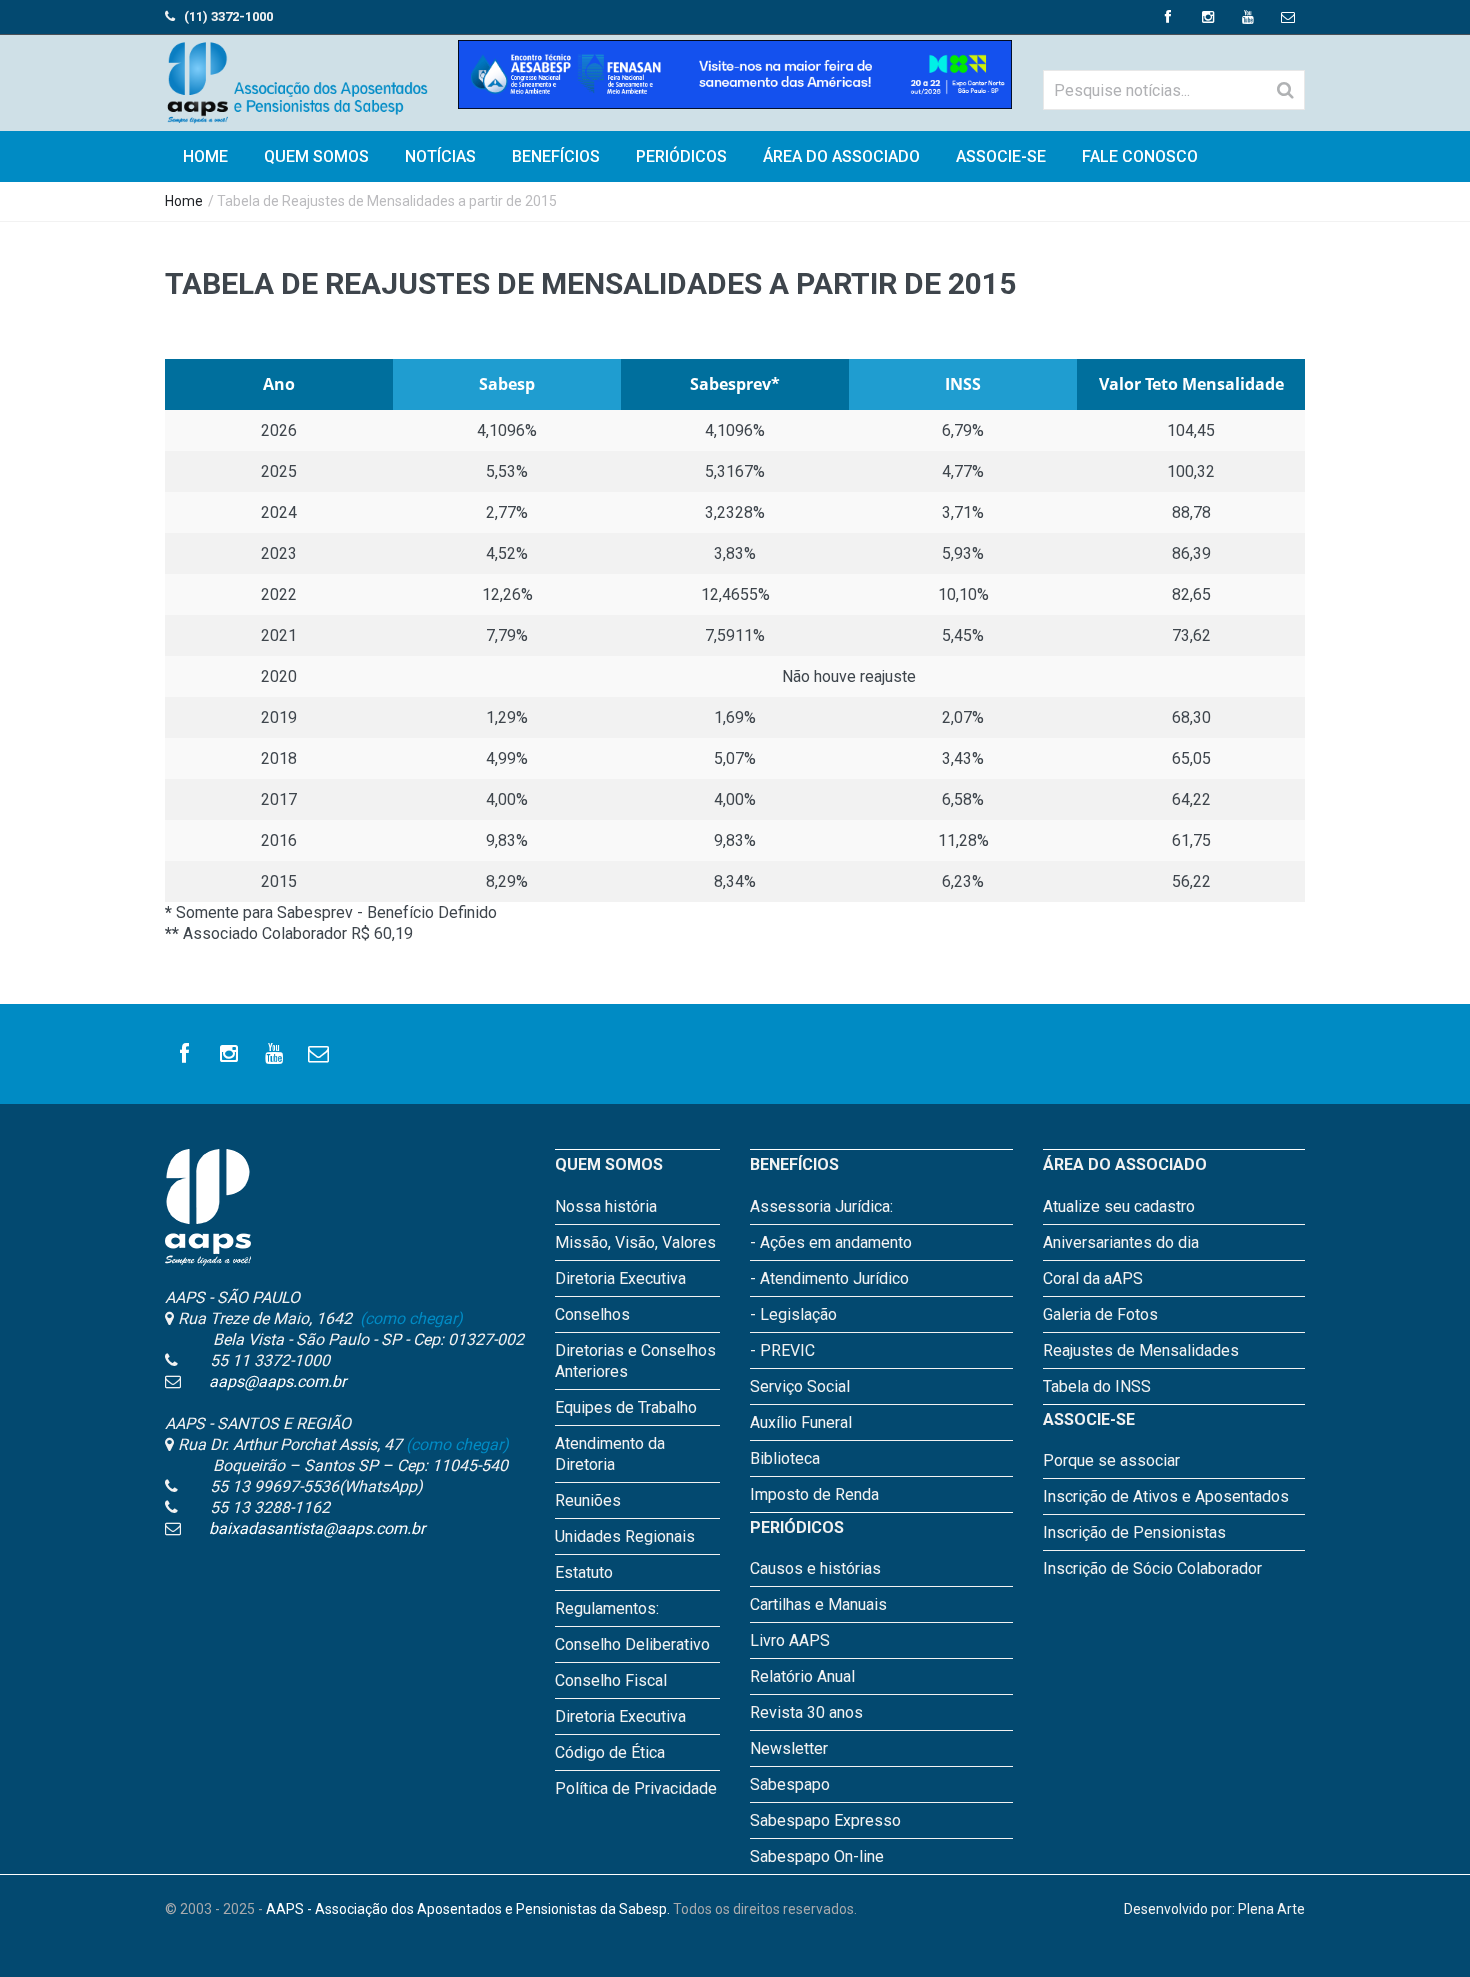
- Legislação (793, 1314)
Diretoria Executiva (620, 1278)
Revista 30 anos (806, 1712)
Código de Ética (610, 1752)
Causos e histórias (815, 1568)
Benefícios (556, 156)
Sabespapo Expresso (825, 1820)
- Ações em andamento (831, 1242)
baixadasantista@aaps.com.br (317, 1528)
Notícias (440, 156)
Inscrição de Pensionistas (1134, 1532)
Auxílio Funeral (801, 1422)
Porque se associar (1111, 1460)
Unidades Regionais (625, 1536)
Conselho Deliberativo (632, 1644)
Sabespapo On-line (817, 1856)
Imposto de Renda (814, 1494)
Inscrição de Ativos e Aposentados (1166, 1496)
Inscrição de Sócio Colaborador (1152, 1568)
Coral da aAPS (1093, 1278)
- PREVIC (782, 1350)
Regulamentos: (607, 1608)
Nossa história (606, 1206)
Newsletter (789, 1748)
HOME (205, 156)
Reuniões (588, 1500)
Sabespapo (790, 1784)
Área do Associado (841, 156)
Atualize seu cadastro (1119, 1206)
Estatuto (584, 1572)
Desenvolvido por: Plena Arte (1214, 1909)
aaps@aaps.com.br (277, 1381)
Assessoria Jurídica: (821, 1206)
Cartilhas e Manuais (818, 1604)
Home (184, 201)
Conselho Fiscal (611, 1680)
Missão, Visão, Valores (635, 1242)
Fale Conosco (1140, 156)
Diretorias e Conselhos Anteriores (635, 1361)
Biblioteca (785, 1458)
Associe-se (1001, 156)
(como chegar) (409, 1318)
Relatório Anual (802, 1676)
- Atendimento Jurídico (829, 1278)
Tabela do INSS (1097, 1386)
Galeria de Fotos (1100, 1314)
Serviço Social (800, 1386)
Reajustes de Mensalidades (1141, 1350)
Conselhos (592, 1314)
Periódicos (681, 156)
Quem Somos (316, 156)
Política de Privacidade (636, 1788)
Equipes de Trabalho (626, 1407)
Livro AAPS (790, 1640)
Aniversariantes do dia (1121, 1242)
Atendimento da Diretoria (610, 1454)
